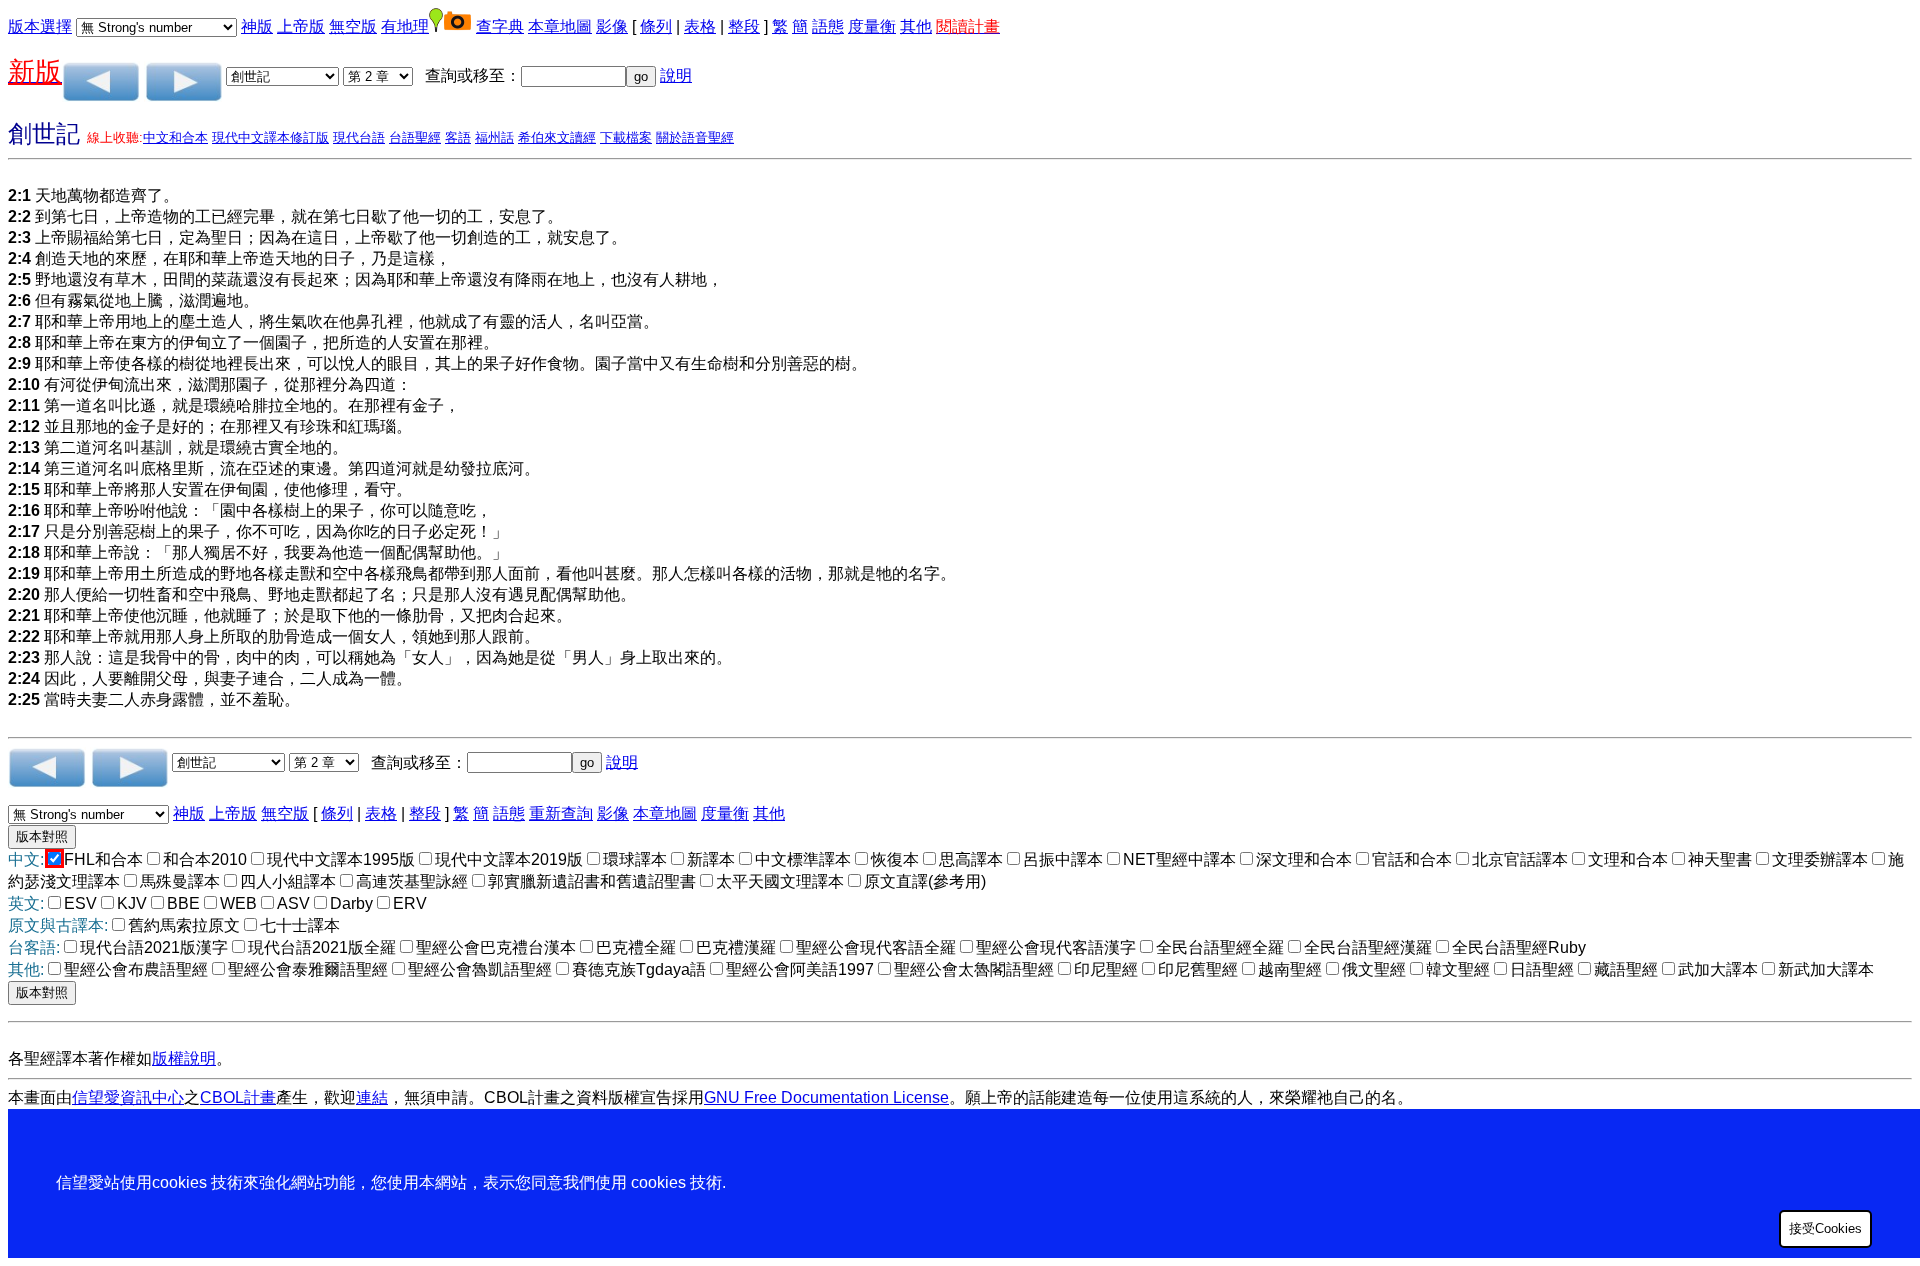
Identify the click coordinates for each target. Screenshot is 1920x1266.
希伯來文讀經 (557, 137)
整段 (744, 26)
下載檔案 (626, 137)
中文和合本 (175, 137)
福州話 (494, 137)
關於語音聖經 (695, 137)
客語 (458, 137)
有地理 (405, 26)
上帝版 (301, 26)
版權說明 (184, 1058)
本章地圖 (560, 26)
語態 (828, 26)
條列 (656, 26)
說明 (676, 75)
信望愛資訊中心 (128, 1097)
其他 (916, 26)
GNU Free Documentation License (826, 1097)
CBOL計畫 (238, 1097)
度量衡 (872, 26)
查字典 (500, 26)
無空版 (353, 26)
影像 (612, 26)
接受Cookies (1825, 1228)
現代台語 (359, 137)
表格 (700, 26)
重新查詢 (561, 813)
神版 (257, 26)
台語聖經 (415, 137)
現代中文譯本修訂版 (270, 137)
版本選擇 (40, 26)
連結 (372, 1097)
